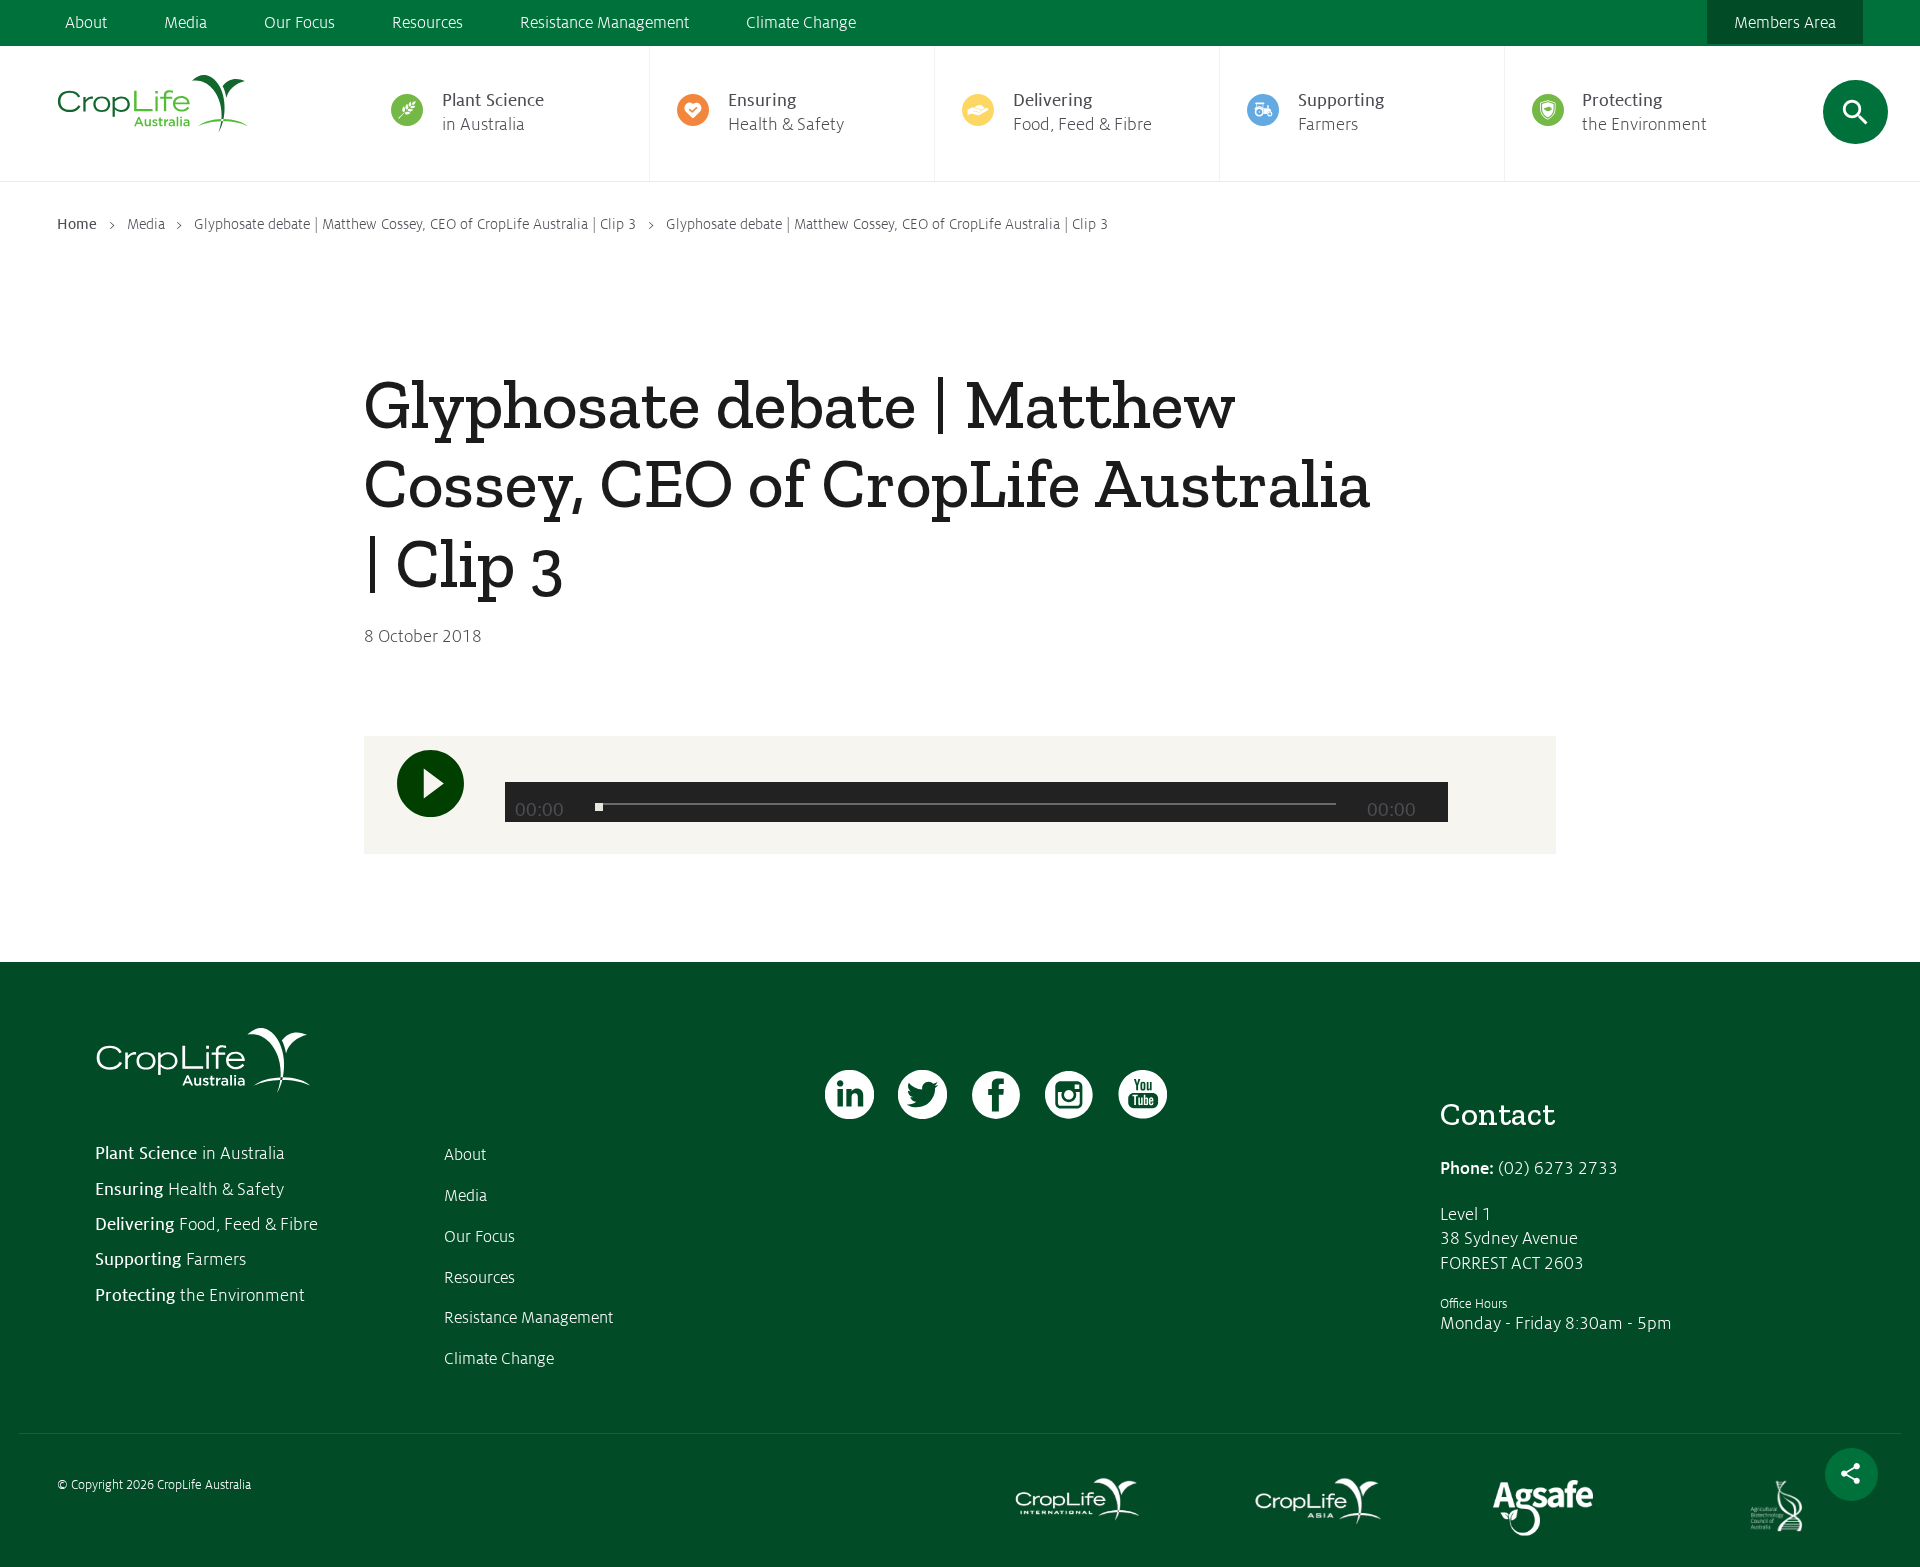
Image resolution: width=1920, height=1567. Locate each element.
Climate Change (801, 23)
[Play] (431, 783)
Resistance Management (604, 23)
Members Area (1785, 23)
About (86, 23)
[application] (976, 802)
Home (77, 224)
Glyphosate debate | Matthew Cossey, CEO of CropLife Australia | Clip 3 (415, 224)
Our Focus (299, 23)
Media (185, 23)
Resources (427, 23)
